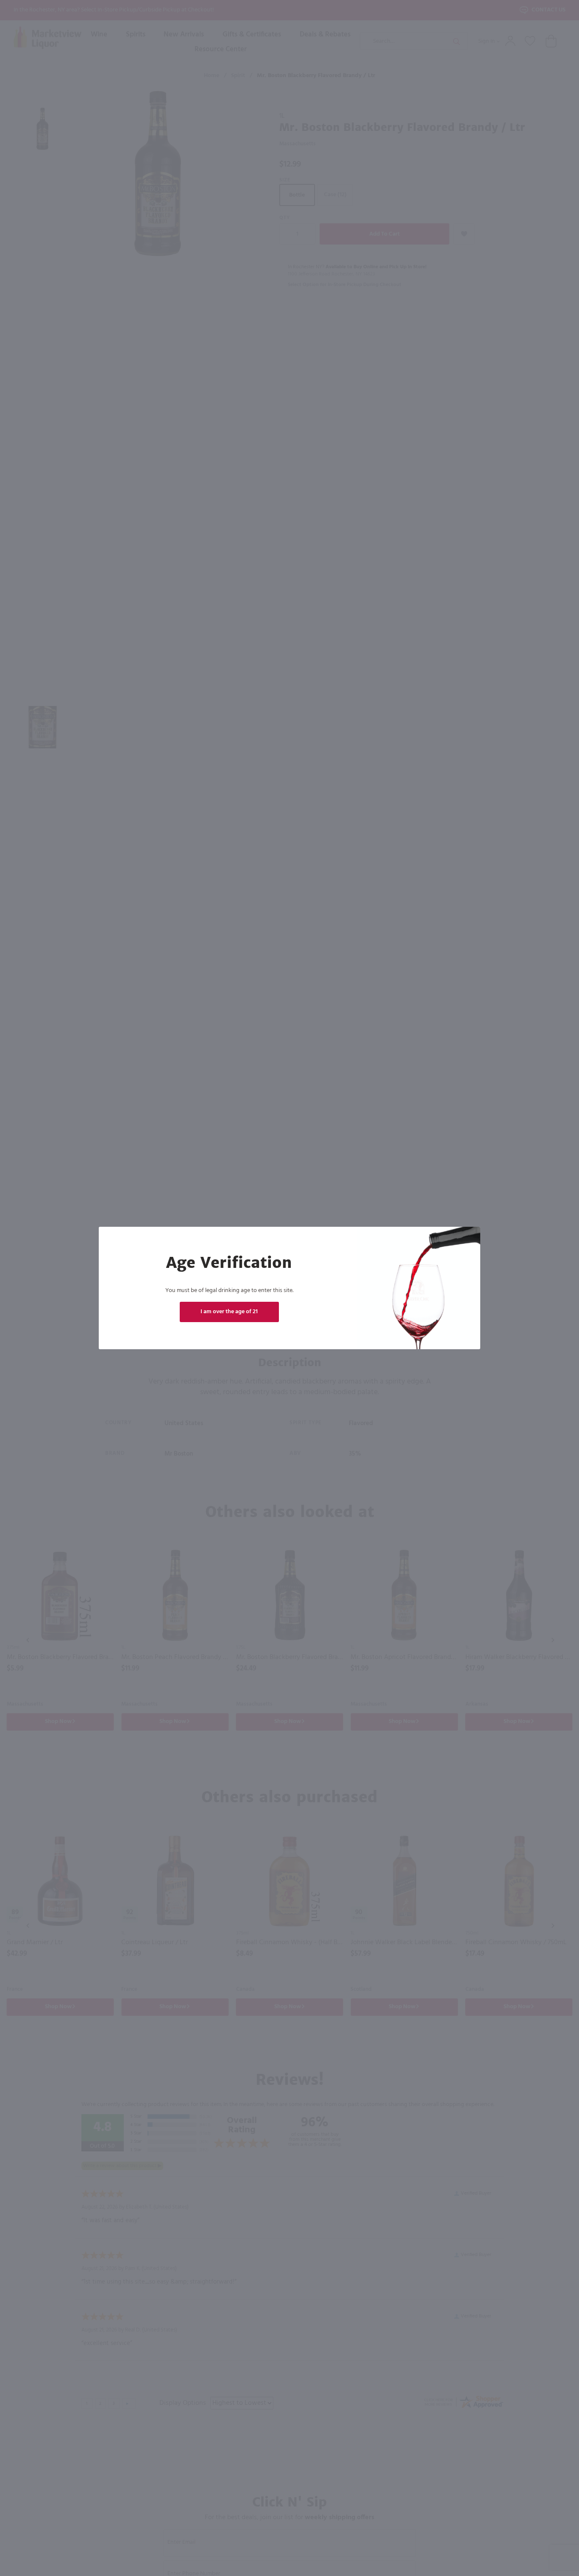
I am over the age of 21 (229, 1312)
